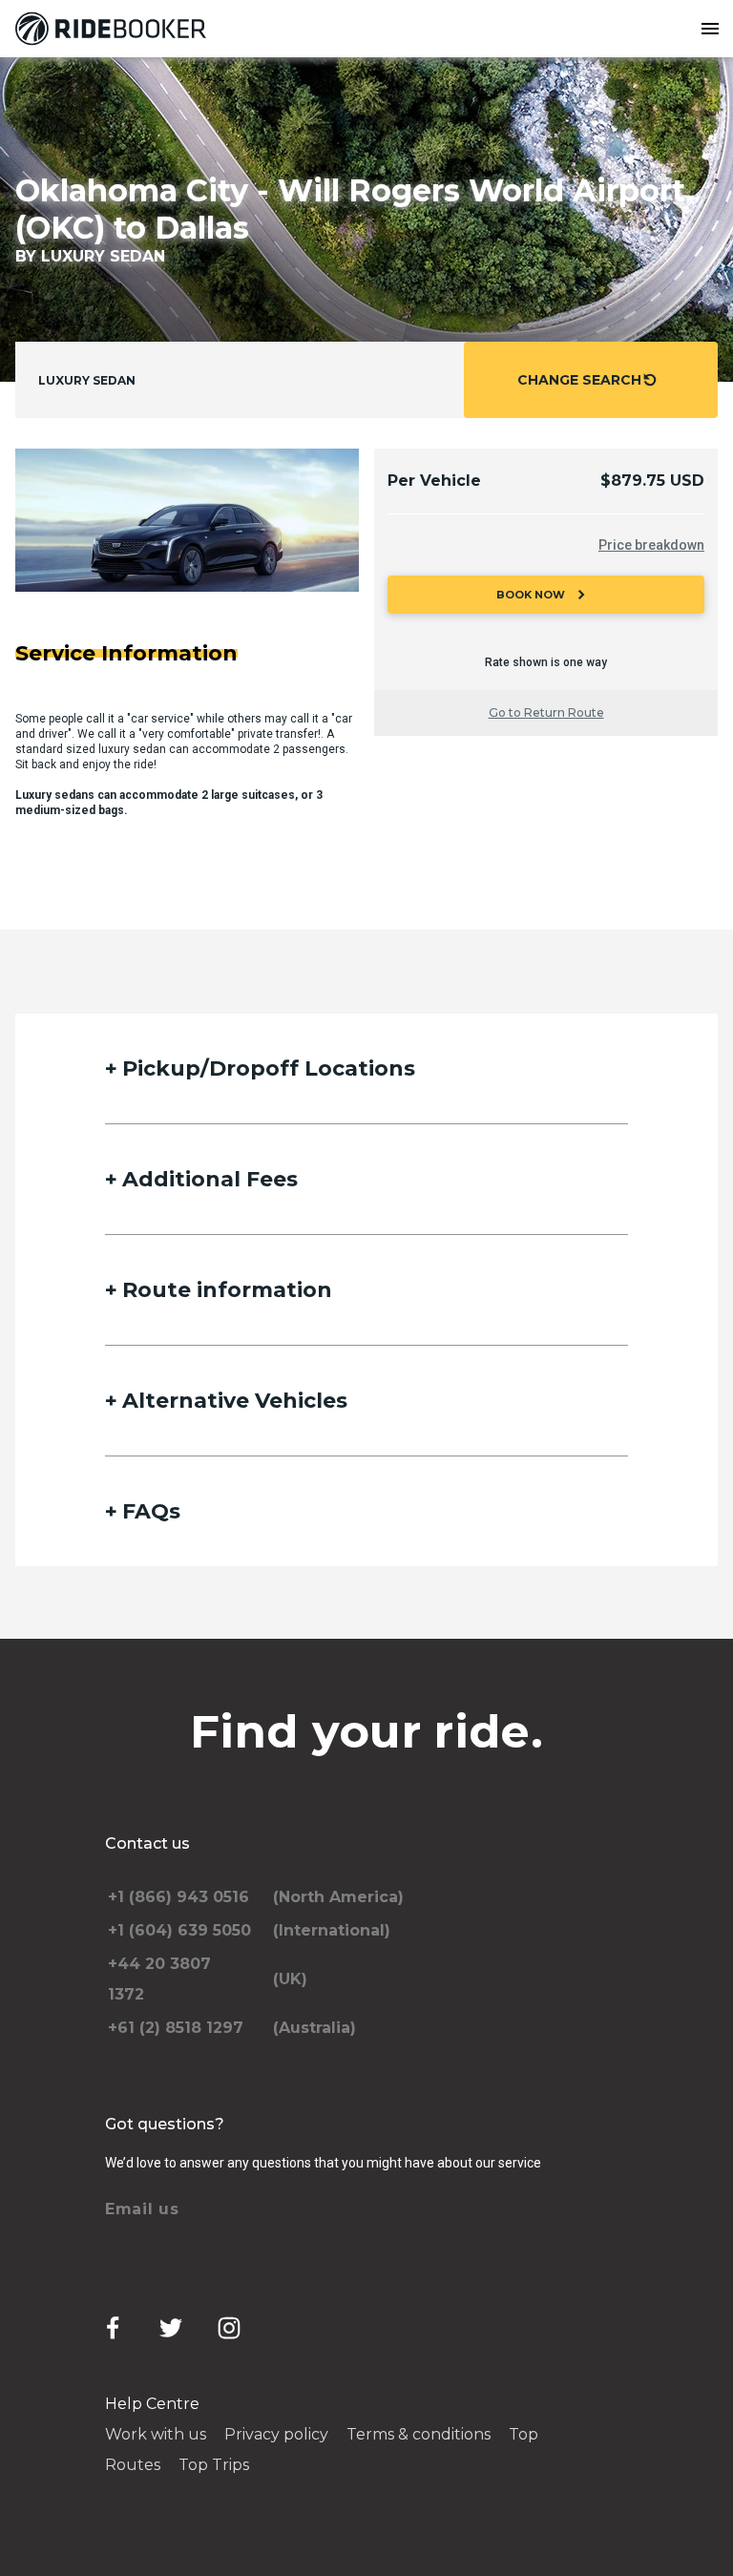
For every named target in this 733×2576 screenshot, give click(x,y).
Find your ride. (366, 1731)
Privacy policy (276, 2434)
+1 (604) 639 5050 (179, 1930)
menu (710, 29)
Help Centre (152, 2404)
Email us (142, 2209)
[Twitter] (171, 2328)
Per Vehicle (434, 481)
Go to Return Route (546, 712)
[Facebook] (113, 2328)
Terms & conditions (419, 2434)
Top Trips (214, 2465)
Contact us (147, 1843)
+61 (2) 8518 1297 (176, 2028)
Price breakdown (651, 545)
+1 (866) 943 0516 (178, 1897)
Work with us (156, 2434)
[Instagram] (229, 2328)
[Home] (115, 29)
